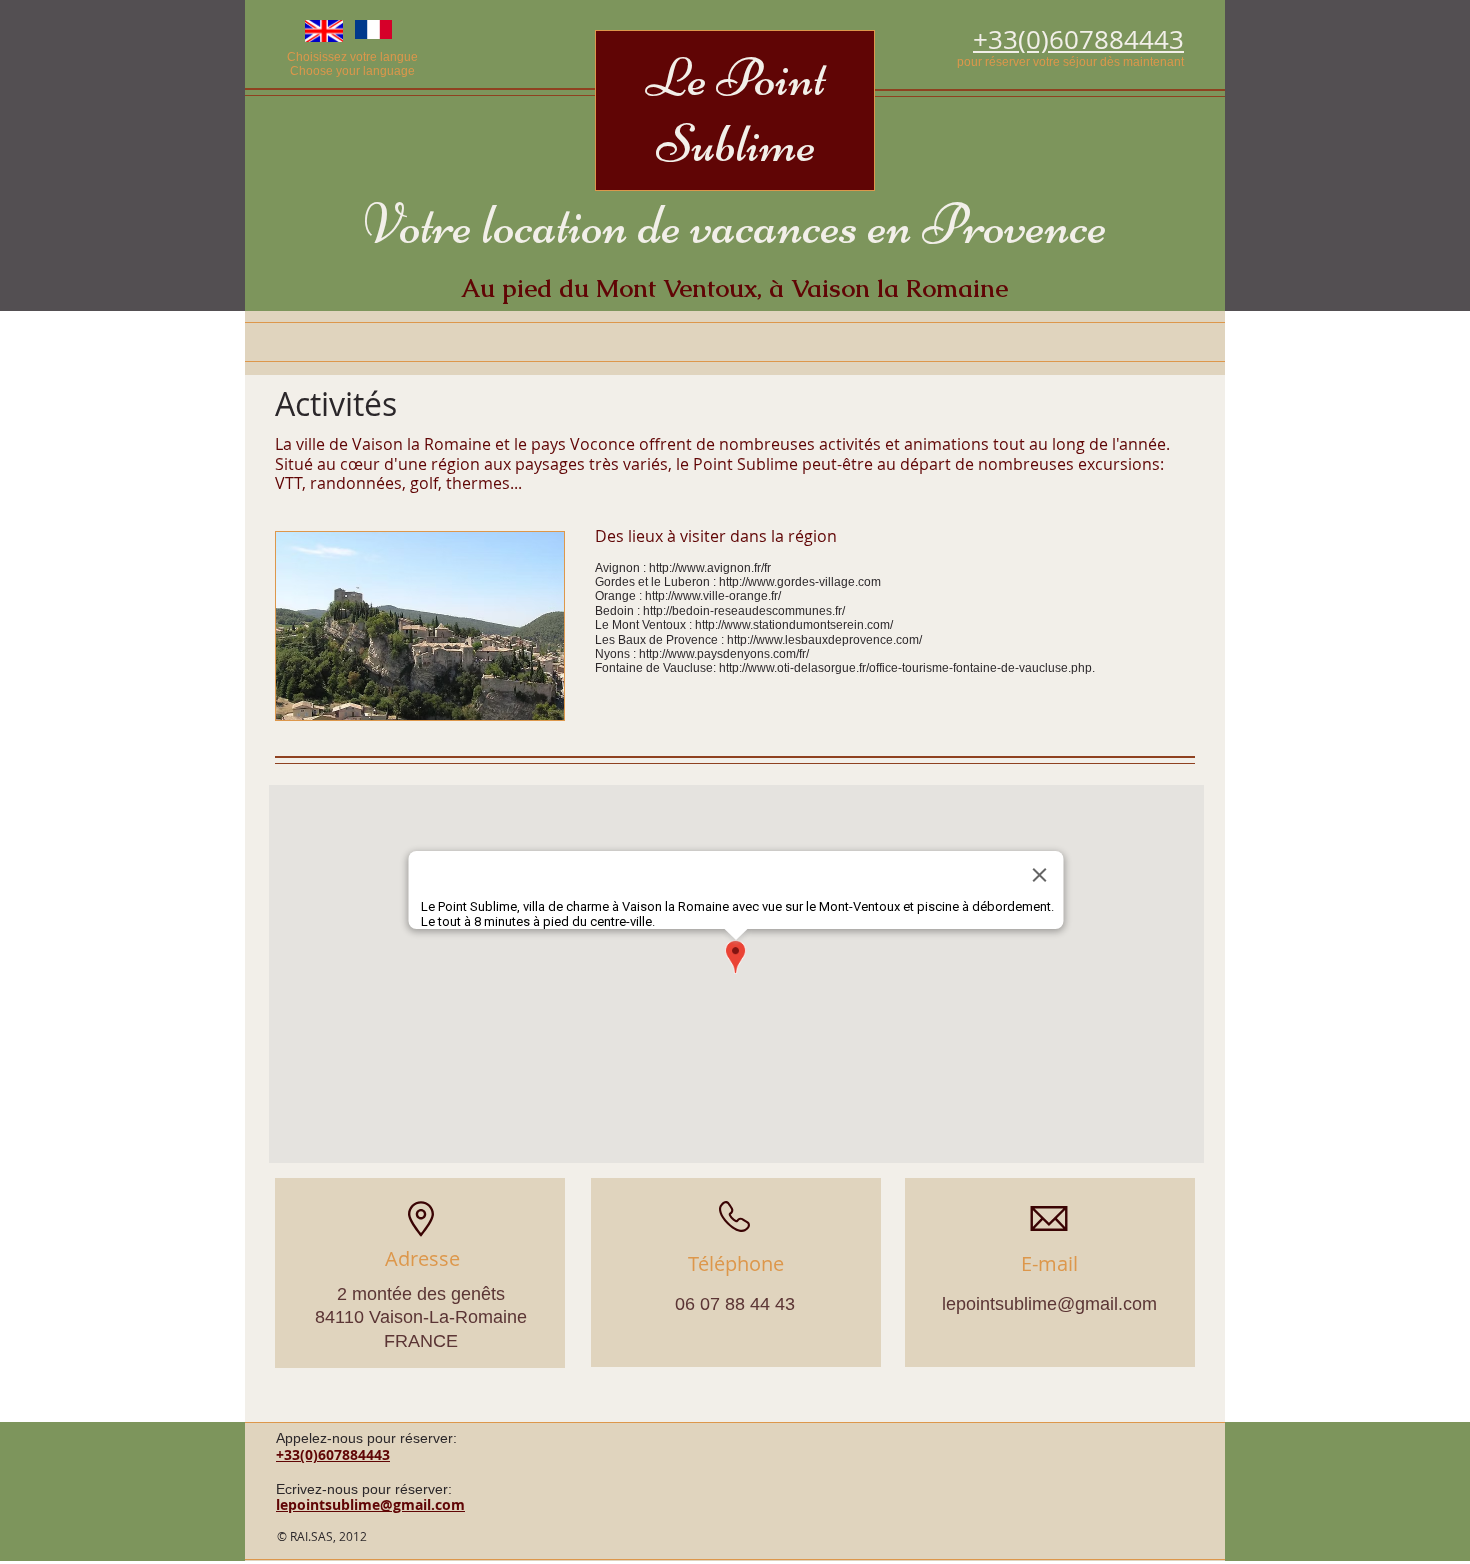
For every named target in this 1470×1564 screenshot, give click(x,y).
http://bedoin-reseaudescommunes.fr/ (744, 611)
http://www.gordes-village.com (800, 582)
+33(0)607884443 (333, 1454)
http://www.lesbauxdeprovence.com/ (824, 640)
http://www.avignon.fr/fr (710, 568)
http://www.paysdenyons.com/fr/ (724, 654)
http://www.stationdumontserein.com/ (794, 625)
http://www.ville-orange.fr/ (713, 596)
